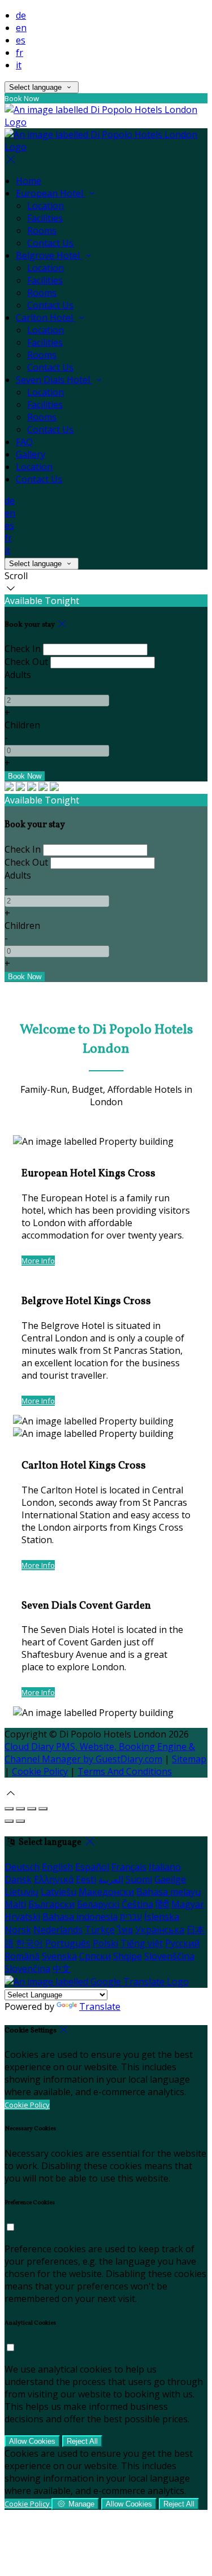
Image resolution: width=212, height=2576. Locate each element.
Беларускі (98, 1904)
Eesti (86, 1879)
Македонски (106, 1892)
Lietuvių (21, 1892)
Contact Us (50, 243)
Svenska (59, 1956)
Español (92, 1867)
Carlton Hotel (46, 318)
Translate (100, 2006)
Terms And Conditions (125, 1771)
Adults (18, 675)
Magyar (188, 1904)
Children (22, 725)
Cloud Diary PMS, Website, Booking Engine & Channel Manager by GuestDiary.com (100, 1753)
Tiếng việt (142, 1943)
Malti (15, 1904)
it (19, 65)
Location (46, 206)
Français (129, 1867)
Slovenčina (27, 1969)
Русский (182, 1943)
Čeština (137, 1904)
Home (29, 181)
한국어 (29, 1943)
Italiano (165, 1867)
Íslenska (162, 1917)
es (21, 40)
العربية (111, 1879)
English (57, 1867)
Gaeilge (170, 1879)
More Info (38, 1261)
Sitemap (189, 1759)
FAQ (24, 442)
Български (51, 1904)
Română (22, 1956)
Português (68, 1943)
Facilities (45, 218)
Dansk (18, 1879)
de (21, 15)
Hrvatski (22, 1917)
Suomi (139, 1879)
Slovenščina (169, 1956)
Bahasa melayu (168, 1892)
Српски (95, 1956)
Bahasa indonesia (80, 1917)
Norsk (18, 1930)
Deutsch (22, 1867)
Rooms (42, 231)
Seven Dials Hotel (54, 380)
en (21, 28)
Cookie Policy (40, 1771)
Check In (23, 649)
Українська (160, 1930)
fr (20, 53)
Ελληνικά (54, 1879)
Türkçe (100, 1930)
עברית (131, 1917)
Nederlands (58, 1930)
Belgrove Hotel (49, 255)
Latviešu (59, 1892)
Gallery (31, 454)
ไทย (125, 1930)
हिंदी (162, 1904)
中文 (62, 1969)
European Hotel (51, 193)
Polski (105, 1943)
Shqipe (127, 1956)
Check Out (26, 662)
